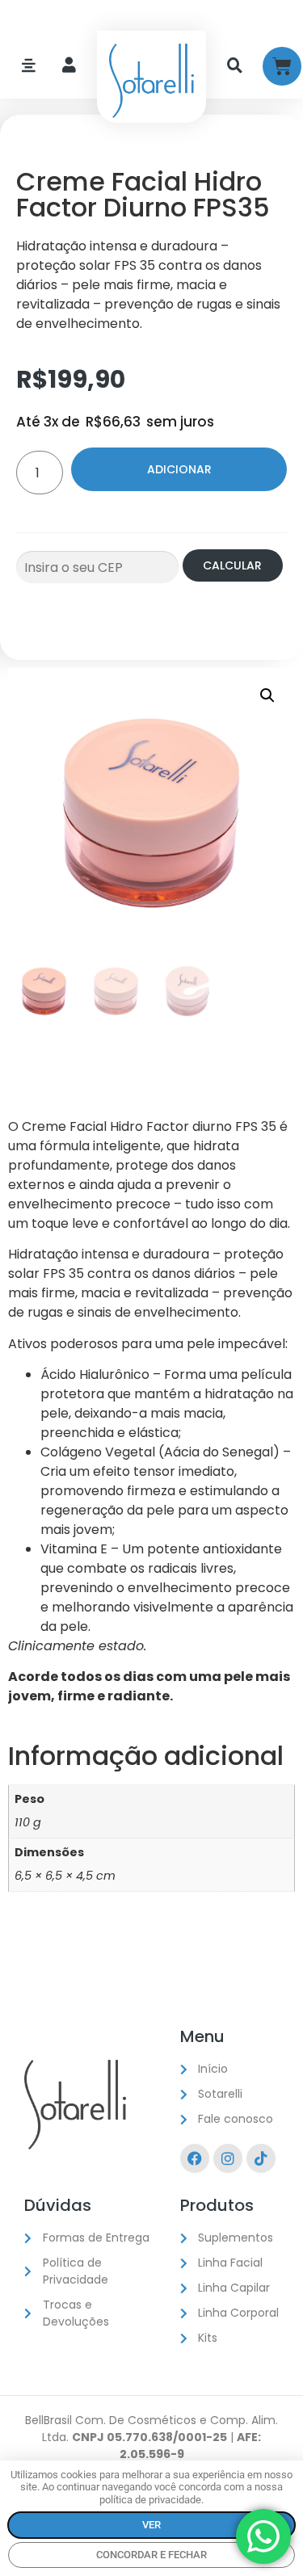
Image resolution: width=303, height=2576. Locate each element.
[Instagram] (228, 2158)
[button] (267, 695)
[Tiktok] (261, 2158)
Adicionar (179, 469)
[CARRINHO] (282, 66)
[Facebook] (195, 2158)
